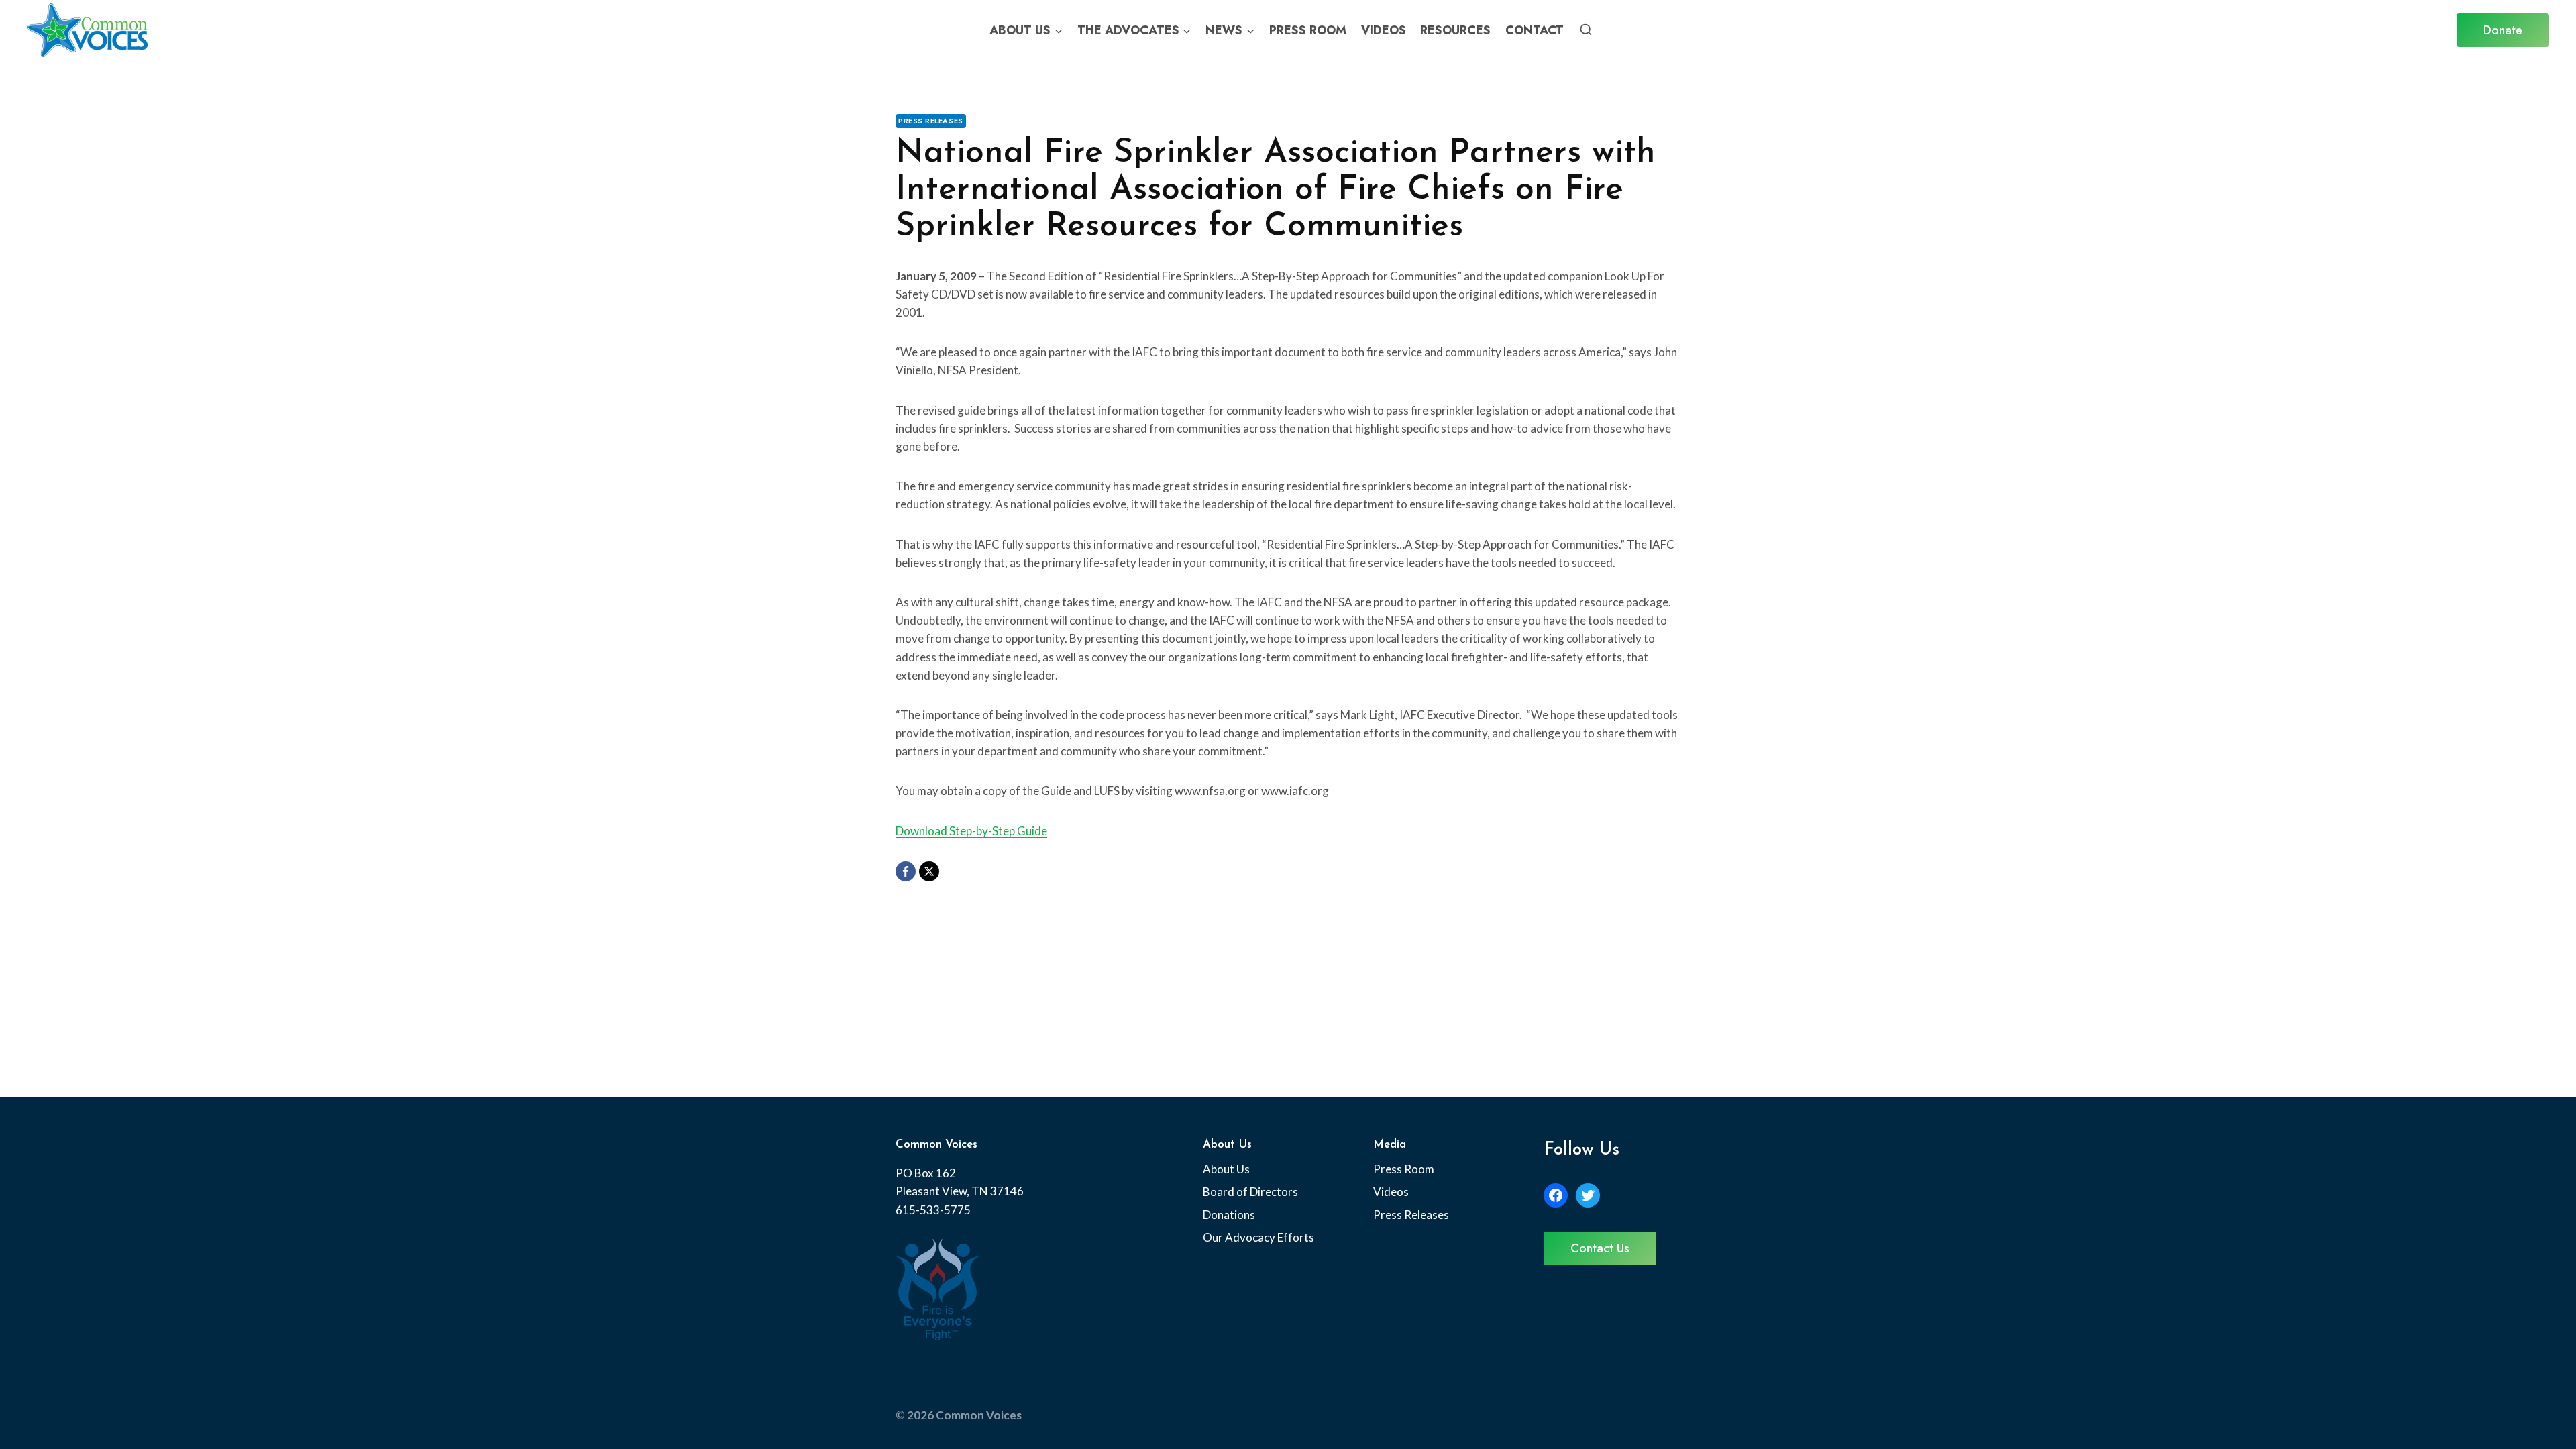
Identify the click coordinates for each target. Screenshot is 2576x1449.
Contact (1535, 30)
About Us (1226, 1169)
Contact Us (1600, 1248)
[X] (929, 871)
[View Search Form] (1586, 30)
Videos (1384, 30)
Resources (1455, 30)
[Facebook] (906, 871)
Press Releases (931, 121)
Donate (2503, 30)
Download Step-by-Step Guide (971, 831)
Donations (1229, 1215)
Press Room (1308, 30)
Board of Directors (1250, 1192)
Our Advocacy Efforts (1258, 1237)
